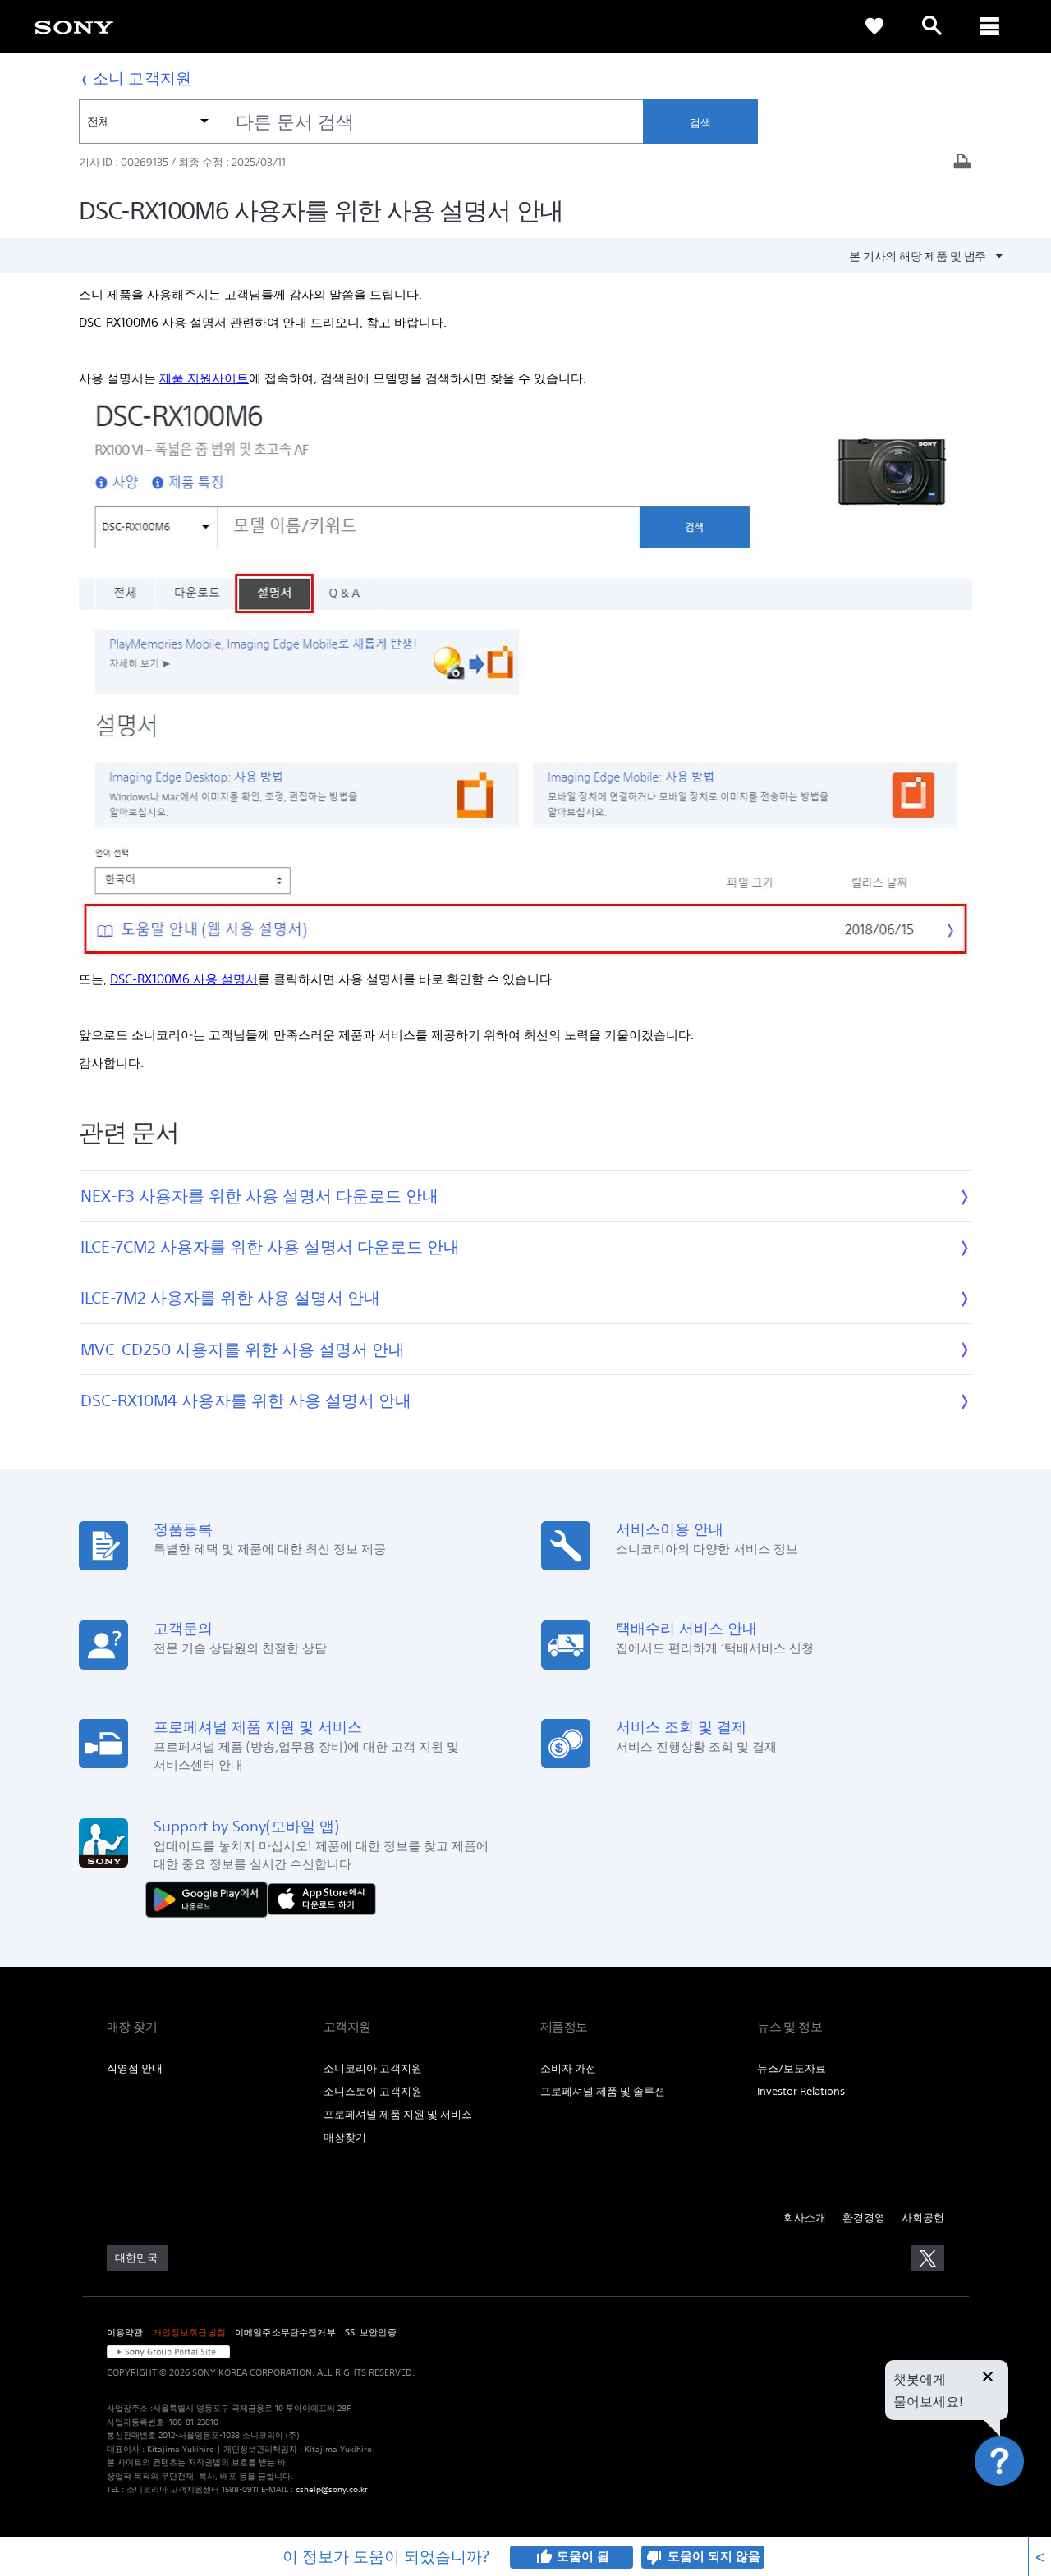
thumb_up (544, 2557)
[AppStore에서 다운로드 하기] (322, 1898)
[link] (74, 26)
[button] (1018, 2505)
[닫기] (988, 2378)
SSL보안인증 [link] (371, 2332)
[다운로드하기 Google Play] (211, 1898)
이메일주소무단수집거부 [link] (285, 2332)
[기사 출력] (962, 163)
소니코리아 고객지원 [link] (373, 2068)
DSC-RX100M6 (184, 979)
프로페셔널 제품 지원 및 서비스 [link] (398, 2114)
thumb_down (654, 2557)
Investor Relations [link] (801, 2091)
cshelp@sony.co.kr (332, 2489)
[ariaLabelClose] (989, 26)
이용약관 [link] (125, 2332)
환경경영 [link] (864, 2218)
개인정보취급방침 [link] (189, 2332)
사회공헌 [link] (923, 2218)
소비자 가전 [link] (568, 2068)
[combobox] (361, 121)
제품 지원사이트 (204, 378)
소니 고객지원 (142, 78)
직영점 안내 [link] (135, 2068)
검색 (700, 123)
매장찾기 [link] (345, 2137)
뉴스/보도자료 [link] (792, 2068)
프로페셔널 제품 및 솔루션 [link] (603, 2091)
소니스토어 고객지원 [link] (373, 2091)
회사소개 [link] (805, 2218)
